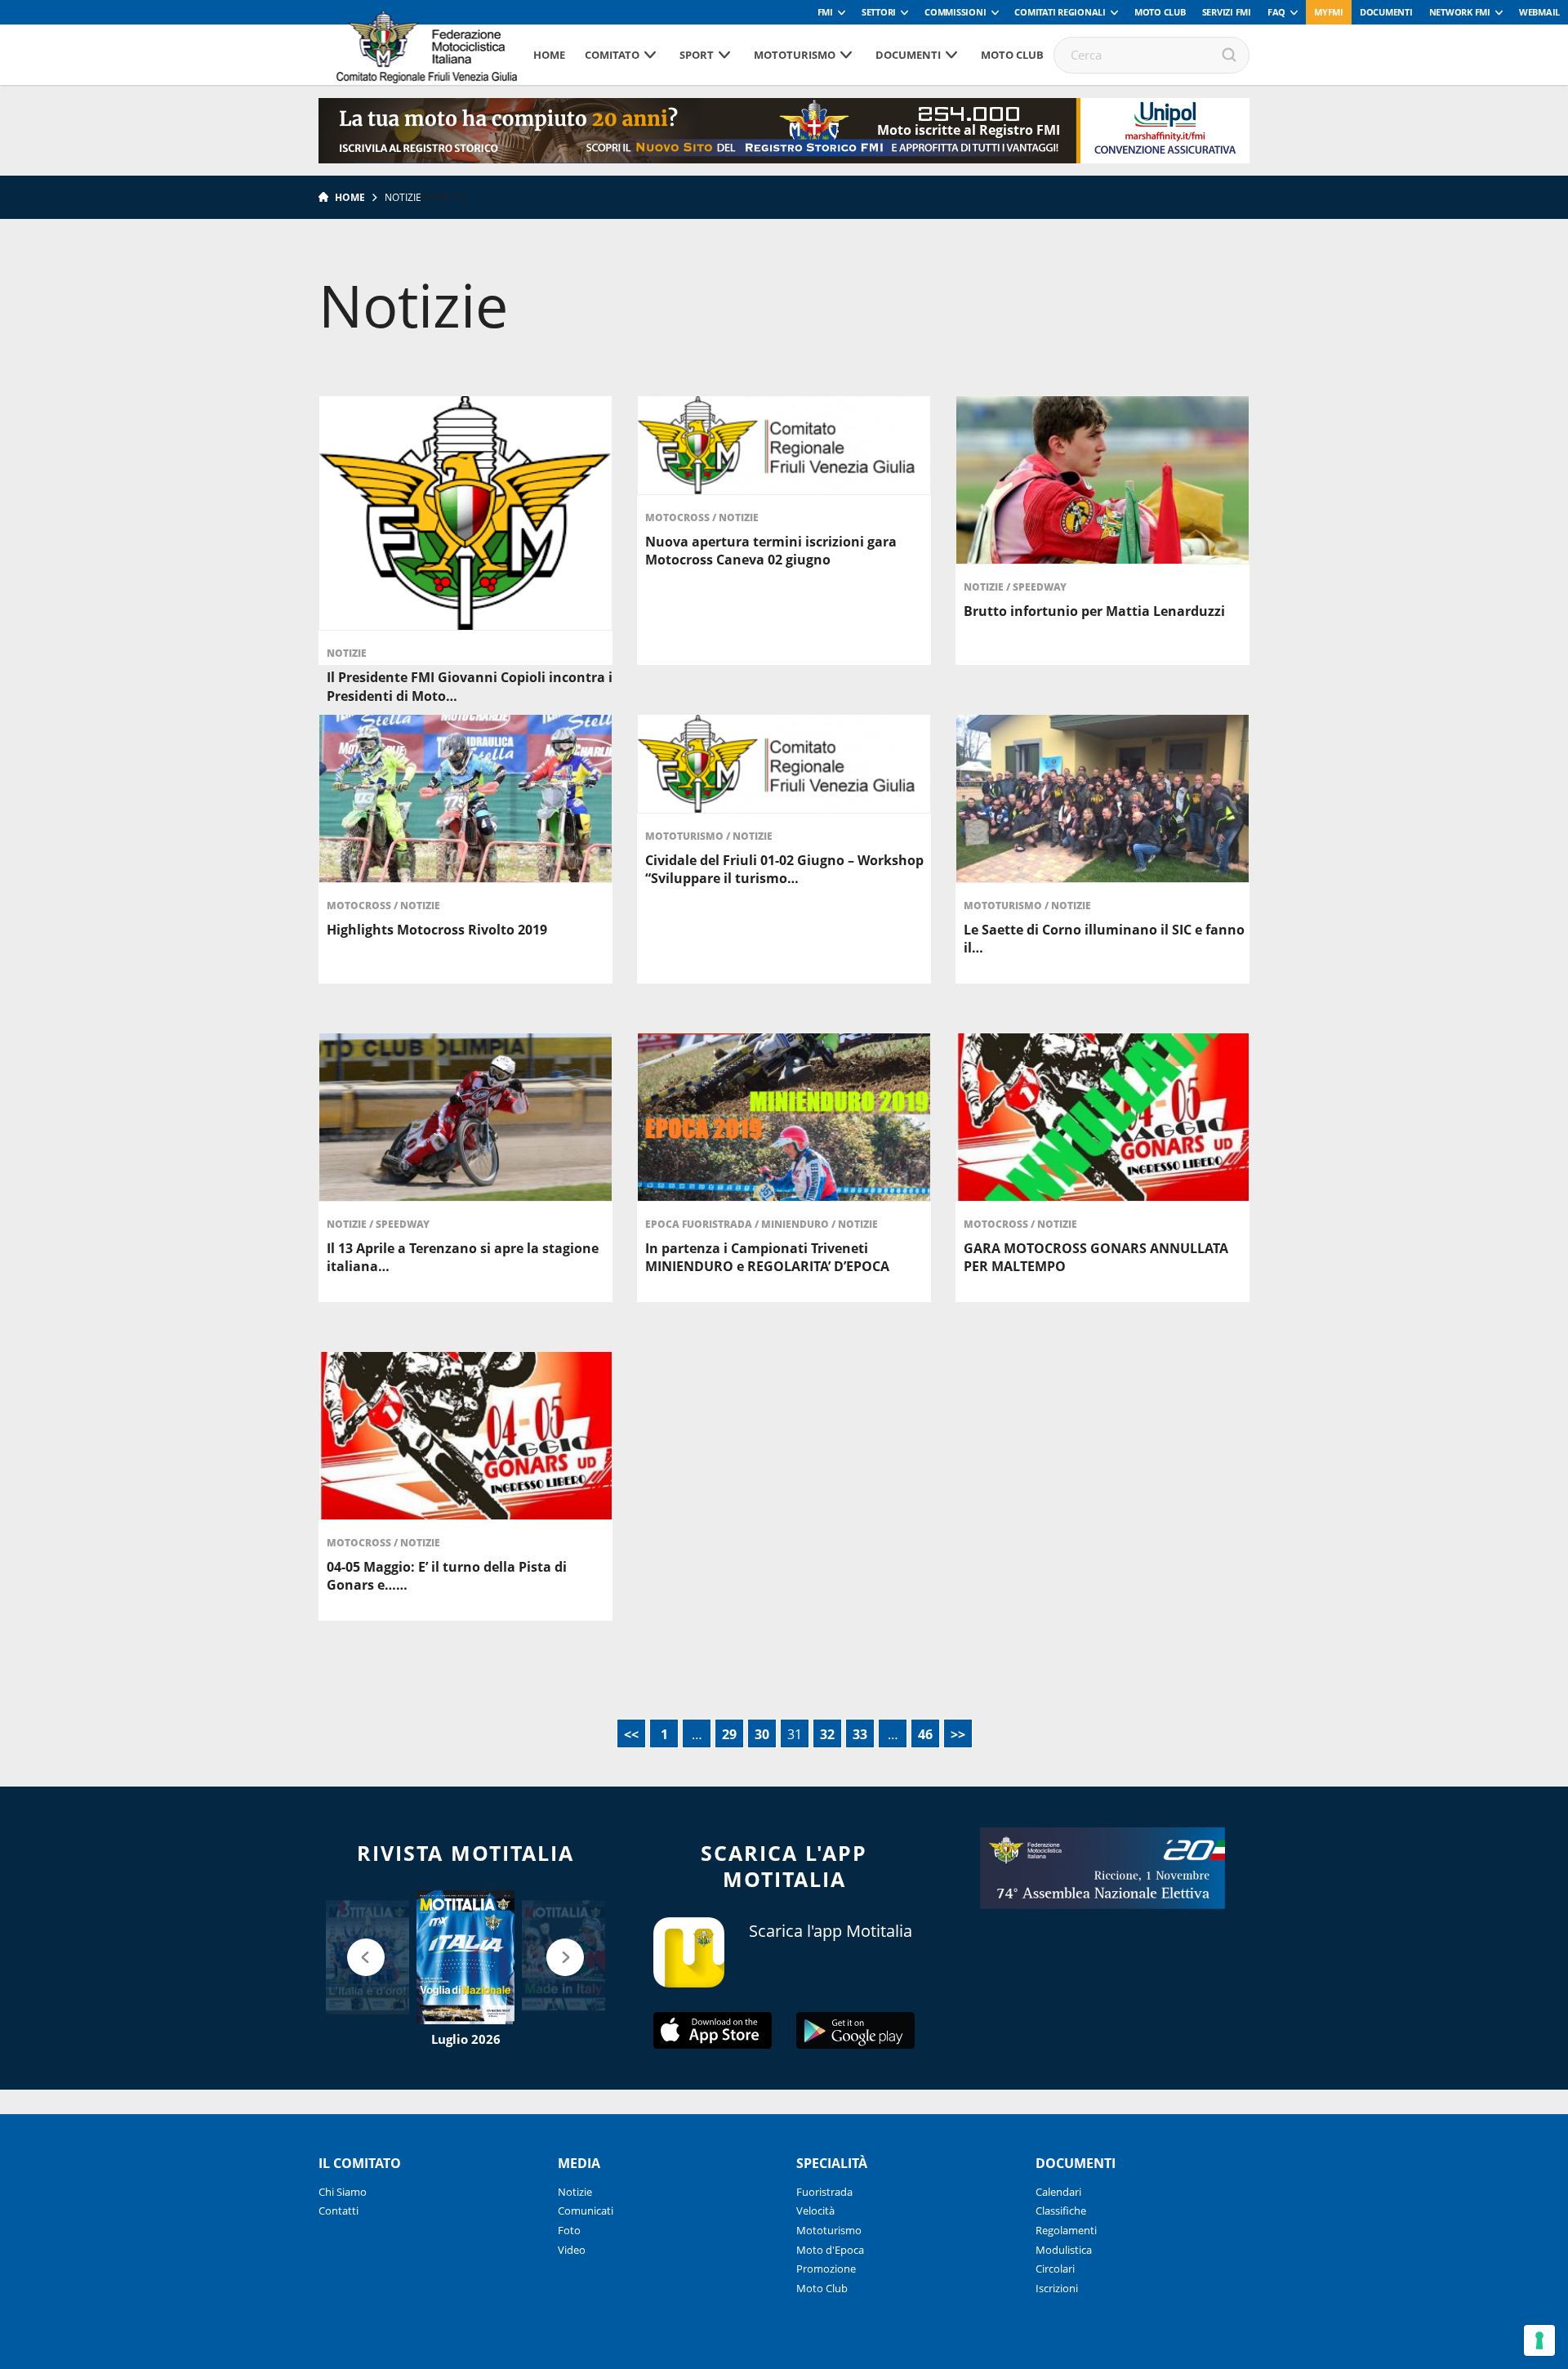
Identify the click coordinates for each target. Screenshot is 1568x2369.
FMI (825, 12)
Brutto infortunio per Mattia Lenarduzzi (1094, 611)
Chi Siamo (343, 2192)
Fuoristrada (824, 2192)
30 (762, 1734)
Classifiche (1061, 2211)
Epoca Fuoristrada (700, 1224)
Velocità (815, 2211)
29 (729, 1734)
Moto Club (1160, 12)
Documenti (1386, 12)
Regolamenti (1066, 2230)
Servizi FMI (1227, 12)
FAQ (1276, 12)
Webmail (1539, 12)
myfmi (1329, 12)
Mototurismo (795, 55)
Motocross (679, 518)
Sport (697, 55)
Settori (879, 12)
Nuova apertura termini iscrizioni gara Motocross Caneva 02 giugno (771, 551)
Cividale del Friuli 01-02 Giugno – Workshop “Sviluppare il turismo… (784, 869)
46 (925, 1734)
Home (549, 55)
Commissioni (955, 12)
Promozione (826, 2269)
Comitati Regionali (1060, 12)
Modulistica (1064, 2250)
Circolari (1055, 2269)
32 (827, 1734)
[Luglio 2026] (465, 1957)
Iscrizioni (1057, 2288)
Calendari (1058, 2192)
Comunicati (586, 2211)
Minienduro (796, 1224)
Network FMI (1460, 12)
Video (572, 2250)
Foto (569, 2230)
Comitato (612, 55)
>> (958, 1734)
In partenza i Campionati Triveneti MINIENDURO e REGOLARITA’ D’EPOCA (767, 1257)
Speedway (1040, 587)
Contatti (339, 2211)
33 (860, 1734)
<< (631, 1734)
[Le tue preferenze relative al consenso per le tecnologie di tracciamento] (1539, 2340)
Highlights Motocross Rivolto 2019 (437, 930)
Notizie (347, 653)
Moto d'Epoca (830, 2250)
